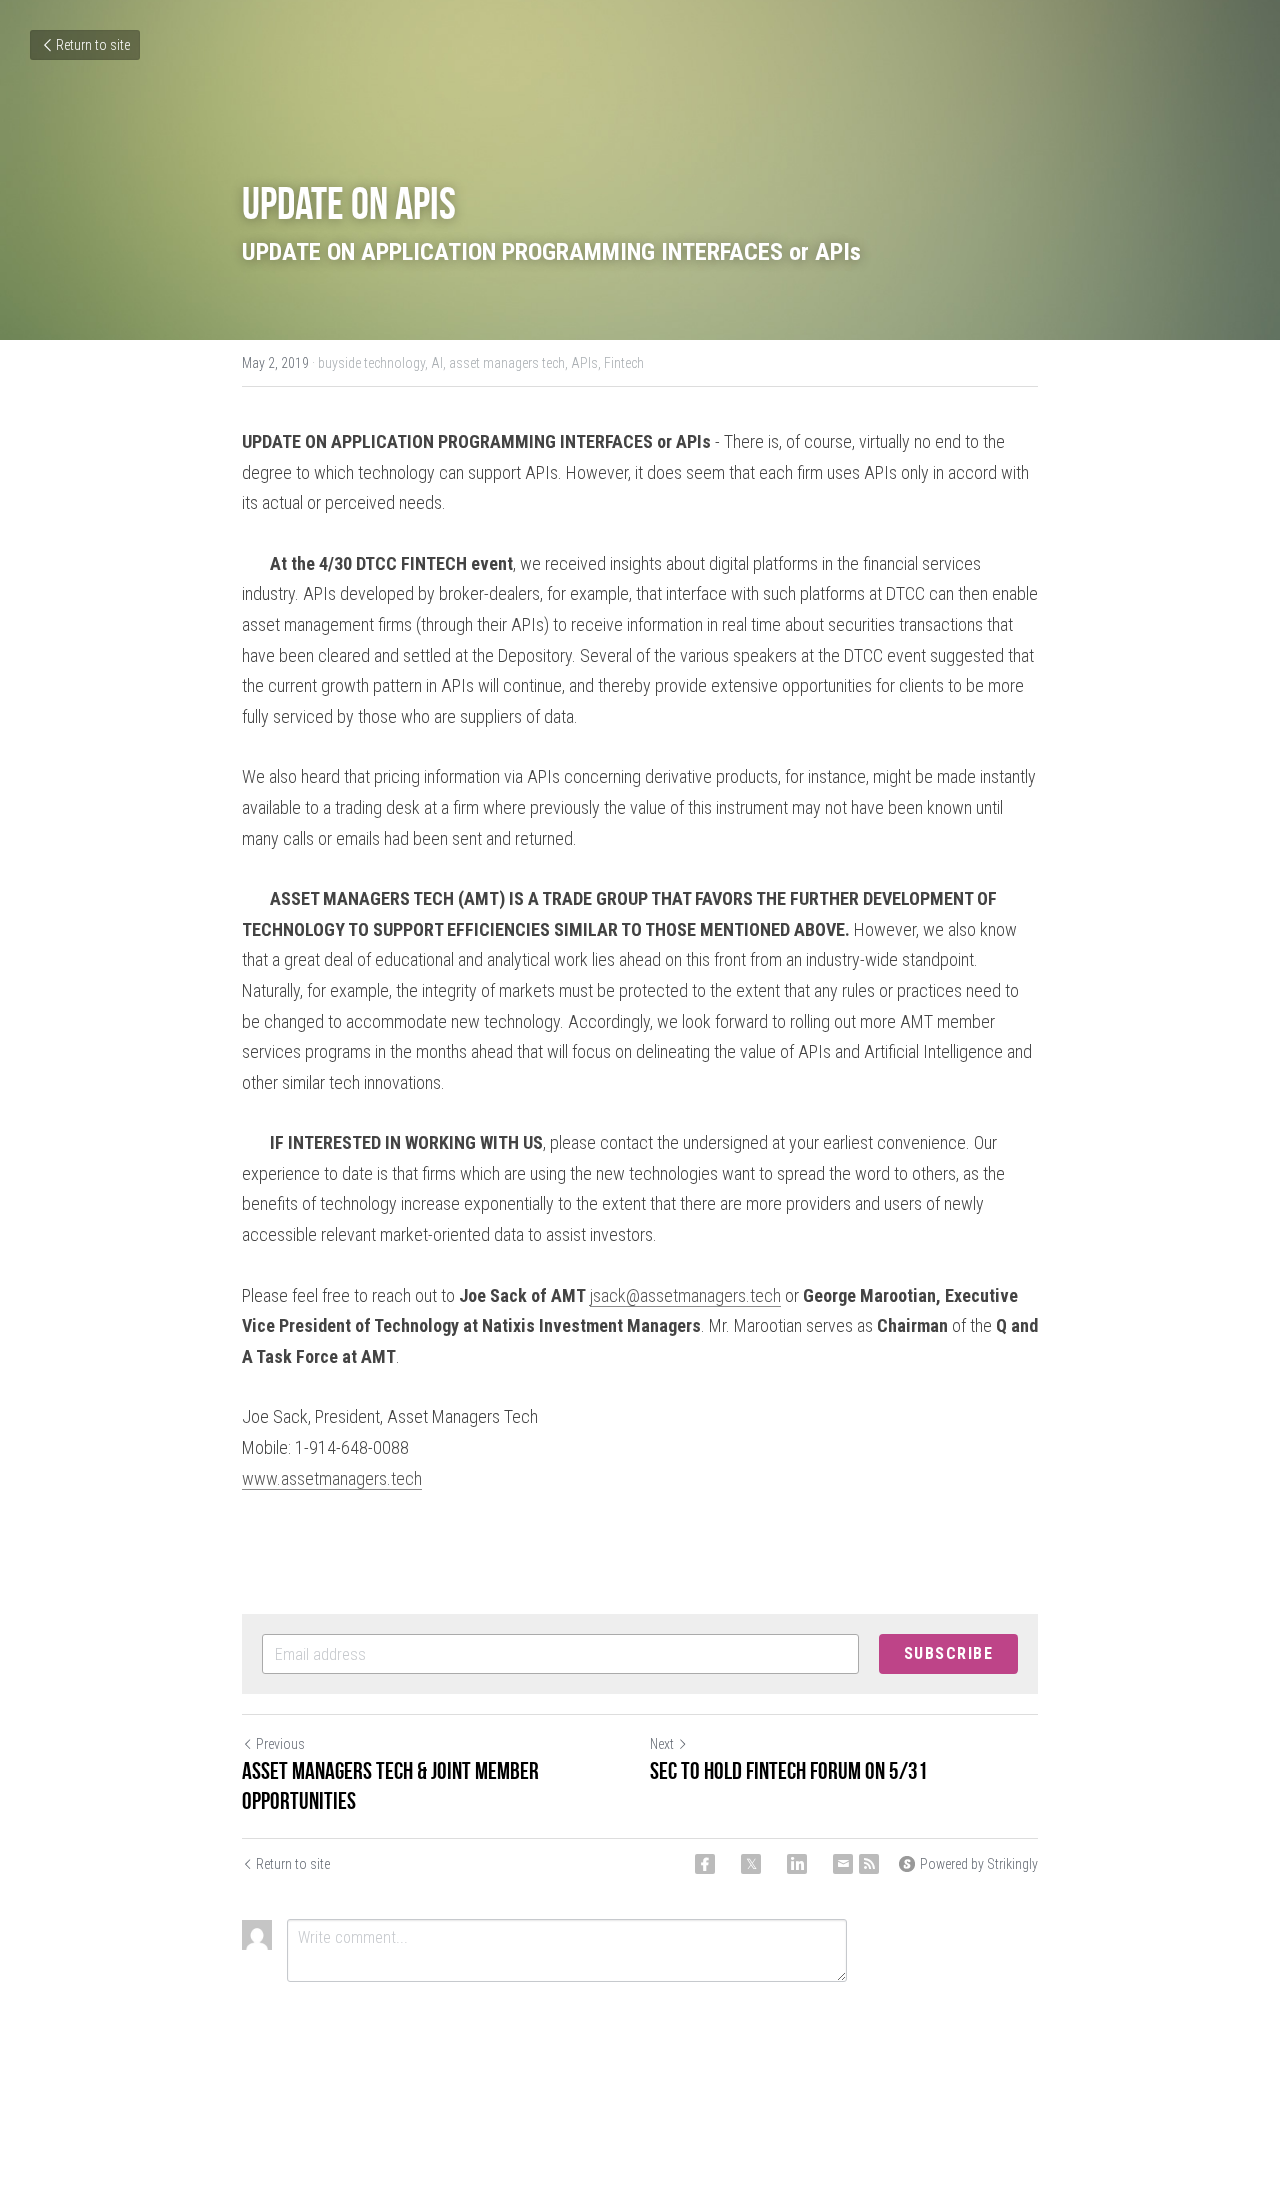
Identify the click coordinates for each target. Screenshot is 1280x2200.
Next (662, 1744)
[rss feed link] (869, 1864)
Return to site (93, 45)
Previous (280, 1744)
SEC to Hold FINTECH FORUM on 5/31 (789, 1771)
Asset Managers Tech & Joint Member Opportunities (390, 1786)
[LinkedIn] (797, 1864)
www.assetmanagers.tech (332, 1478)
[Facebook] (705, 1864)
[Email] (843, 1864)
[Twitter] (751, 1864)
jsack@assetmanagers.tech (685, 1295)
